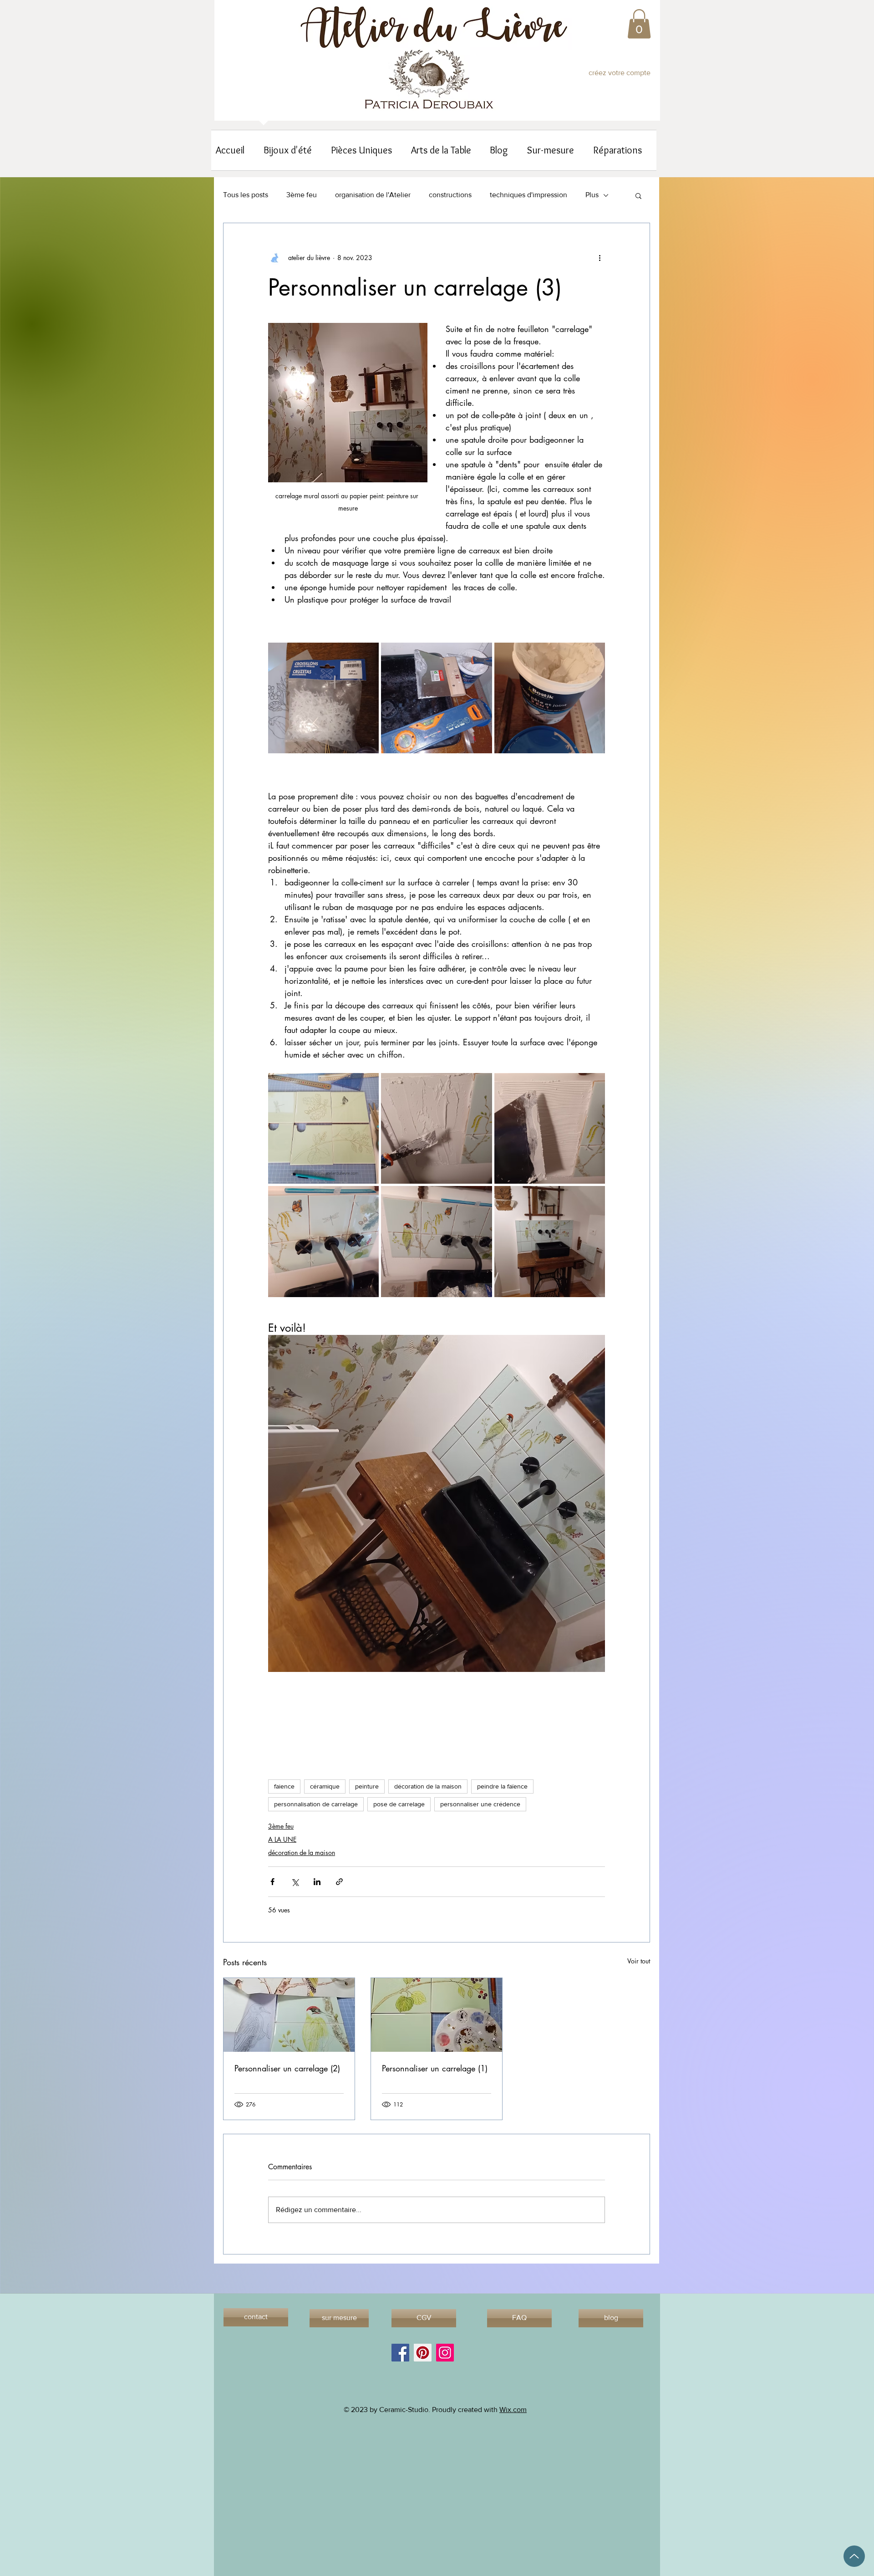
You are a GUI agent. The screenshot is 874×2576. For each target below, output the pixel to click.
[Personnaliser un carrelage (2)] (289, 2015)
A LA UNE (282, 1839)
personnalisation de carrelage (316, 1804)
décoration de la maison (428, 1786)
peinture (367, 1786)
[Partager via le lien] (339, 1882)
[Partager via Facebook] (272, 1882)
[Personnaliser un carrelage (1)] (437, 2015)
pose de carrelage (399, 1804)
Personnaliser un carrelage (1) (435, 2068)
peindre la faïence (502, 1786)
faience (284, 1786)
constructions (450, 195)
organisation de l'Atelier (373, 195)
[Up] (854, 2556)
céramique (325, 1786)
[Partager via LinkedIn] (317, 1882)
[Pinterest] (423, 2353)
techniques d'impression (528, 195)
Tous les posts (246, 195)
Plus (592, 195)
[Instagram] (445, 2353)
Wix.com (513, 2410)
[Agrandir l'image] (323, 698)
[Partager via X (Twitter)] (295, 1882)
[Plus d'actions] (600, 258)
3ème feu (302, 195)
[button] (639, 24)
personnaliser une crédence (480, 1804)
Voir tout (639, 1961)
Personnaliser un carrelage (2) (287, 2068)
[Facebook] (400, 2353)
